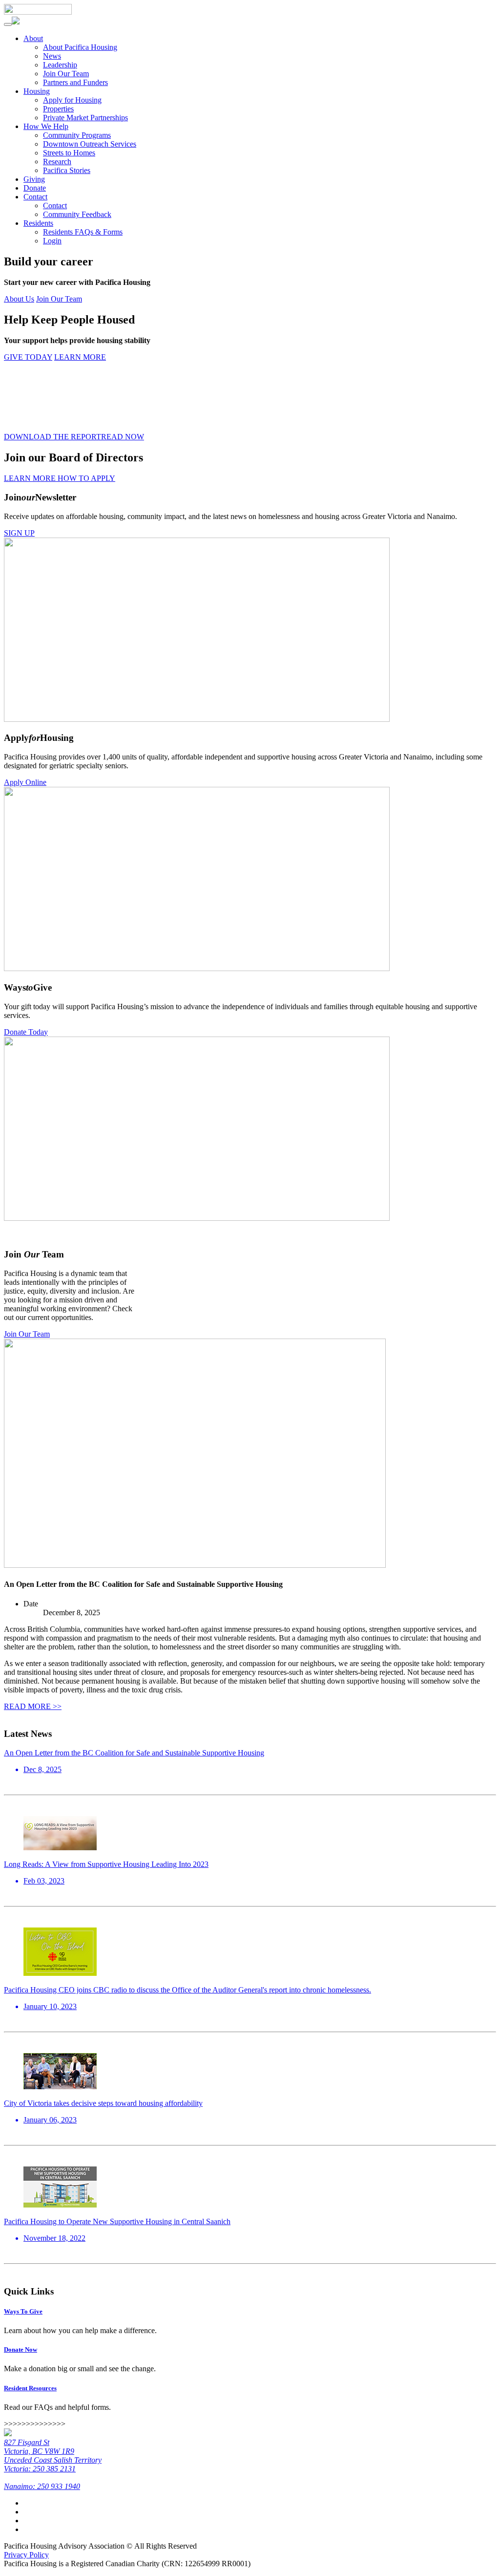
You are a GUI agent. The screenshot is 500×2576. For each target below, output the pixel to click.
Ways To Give (23, 2311)
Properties (58, 109)
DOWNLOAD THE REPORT (52, 437)
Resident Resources (30, 2388)
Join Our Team (66, 74)
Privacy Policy (26, 2555)
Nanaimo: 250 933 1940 (42, 2486)
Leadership (60, 65)
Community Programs (77, 135)
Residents (38, 223)
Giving (34, 179)
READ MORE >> (33, 1706)
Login (52, 241)
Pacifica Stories (67, 170)
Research (57, 162)
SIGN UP (19, 533)
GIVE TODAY (28, 357)
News (52, 56)
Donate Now (21, 2349)
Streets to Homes (69, 153)
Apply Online (25, 782)
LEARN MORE (80, 357)
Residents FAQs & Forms (83, 232)
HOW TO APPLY (86, 478)
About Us (19, 299)
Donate (35, 188)
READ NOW (123, 437)
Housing (37, 91)
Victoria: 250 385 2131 (40, 2469)
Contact (35, 197)
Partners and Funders (75, 82)
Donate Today (26, 1032)
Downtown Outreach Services (90, 144)
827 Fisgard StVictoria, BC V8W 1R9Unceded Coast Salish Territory (53, 2451)
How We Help (46, 126)
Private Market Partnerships (85, 118)
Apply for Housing (72, 100)
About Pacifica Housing (80, 47)
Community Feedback (77, 214)
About (33, 38)
